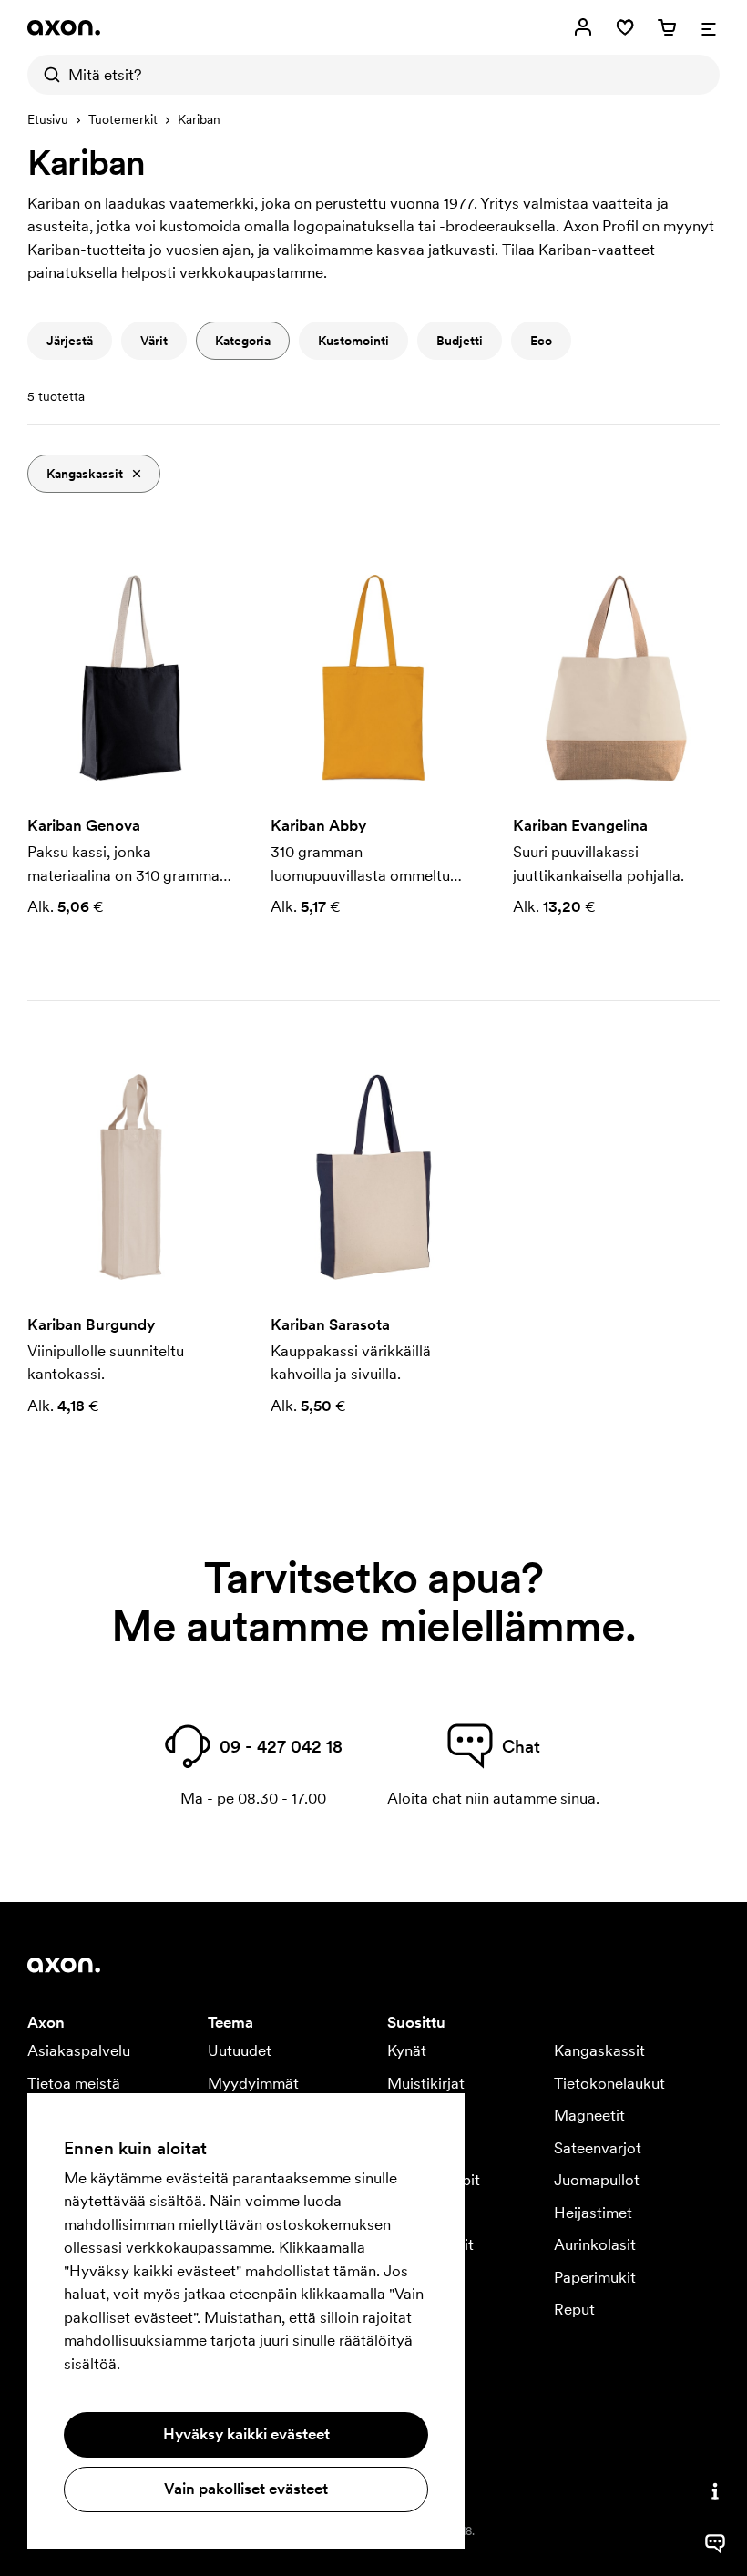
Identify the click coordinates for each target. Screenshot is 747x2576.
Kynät (407, 2050)
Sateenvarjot (598, 2148)
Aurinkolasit (595, 2244)
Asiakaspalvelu (79, 2050)
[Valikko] (709, 27)
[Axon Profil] (64, 27)
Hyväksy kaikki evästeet (246, 2434)
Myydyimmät (253, 2083)
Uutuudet (240, 2050)
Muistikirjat (426, 2083)
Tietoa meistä (74, 2083)
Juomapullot (597, 2180)
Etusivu (48, 119)
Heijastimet (593, 2213)
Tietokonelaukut (609, 2083)
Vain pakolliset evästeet (246, 2489)
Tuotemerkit (123, 119)
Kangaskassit (599, 2050)
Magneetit (589, 2115)
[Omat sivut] (583, 27)
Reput (574, 2309)
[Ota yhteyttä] (715, 2491)
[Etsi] (47, 75)
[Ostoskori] (667, 27)
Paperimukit (595, 2277)
